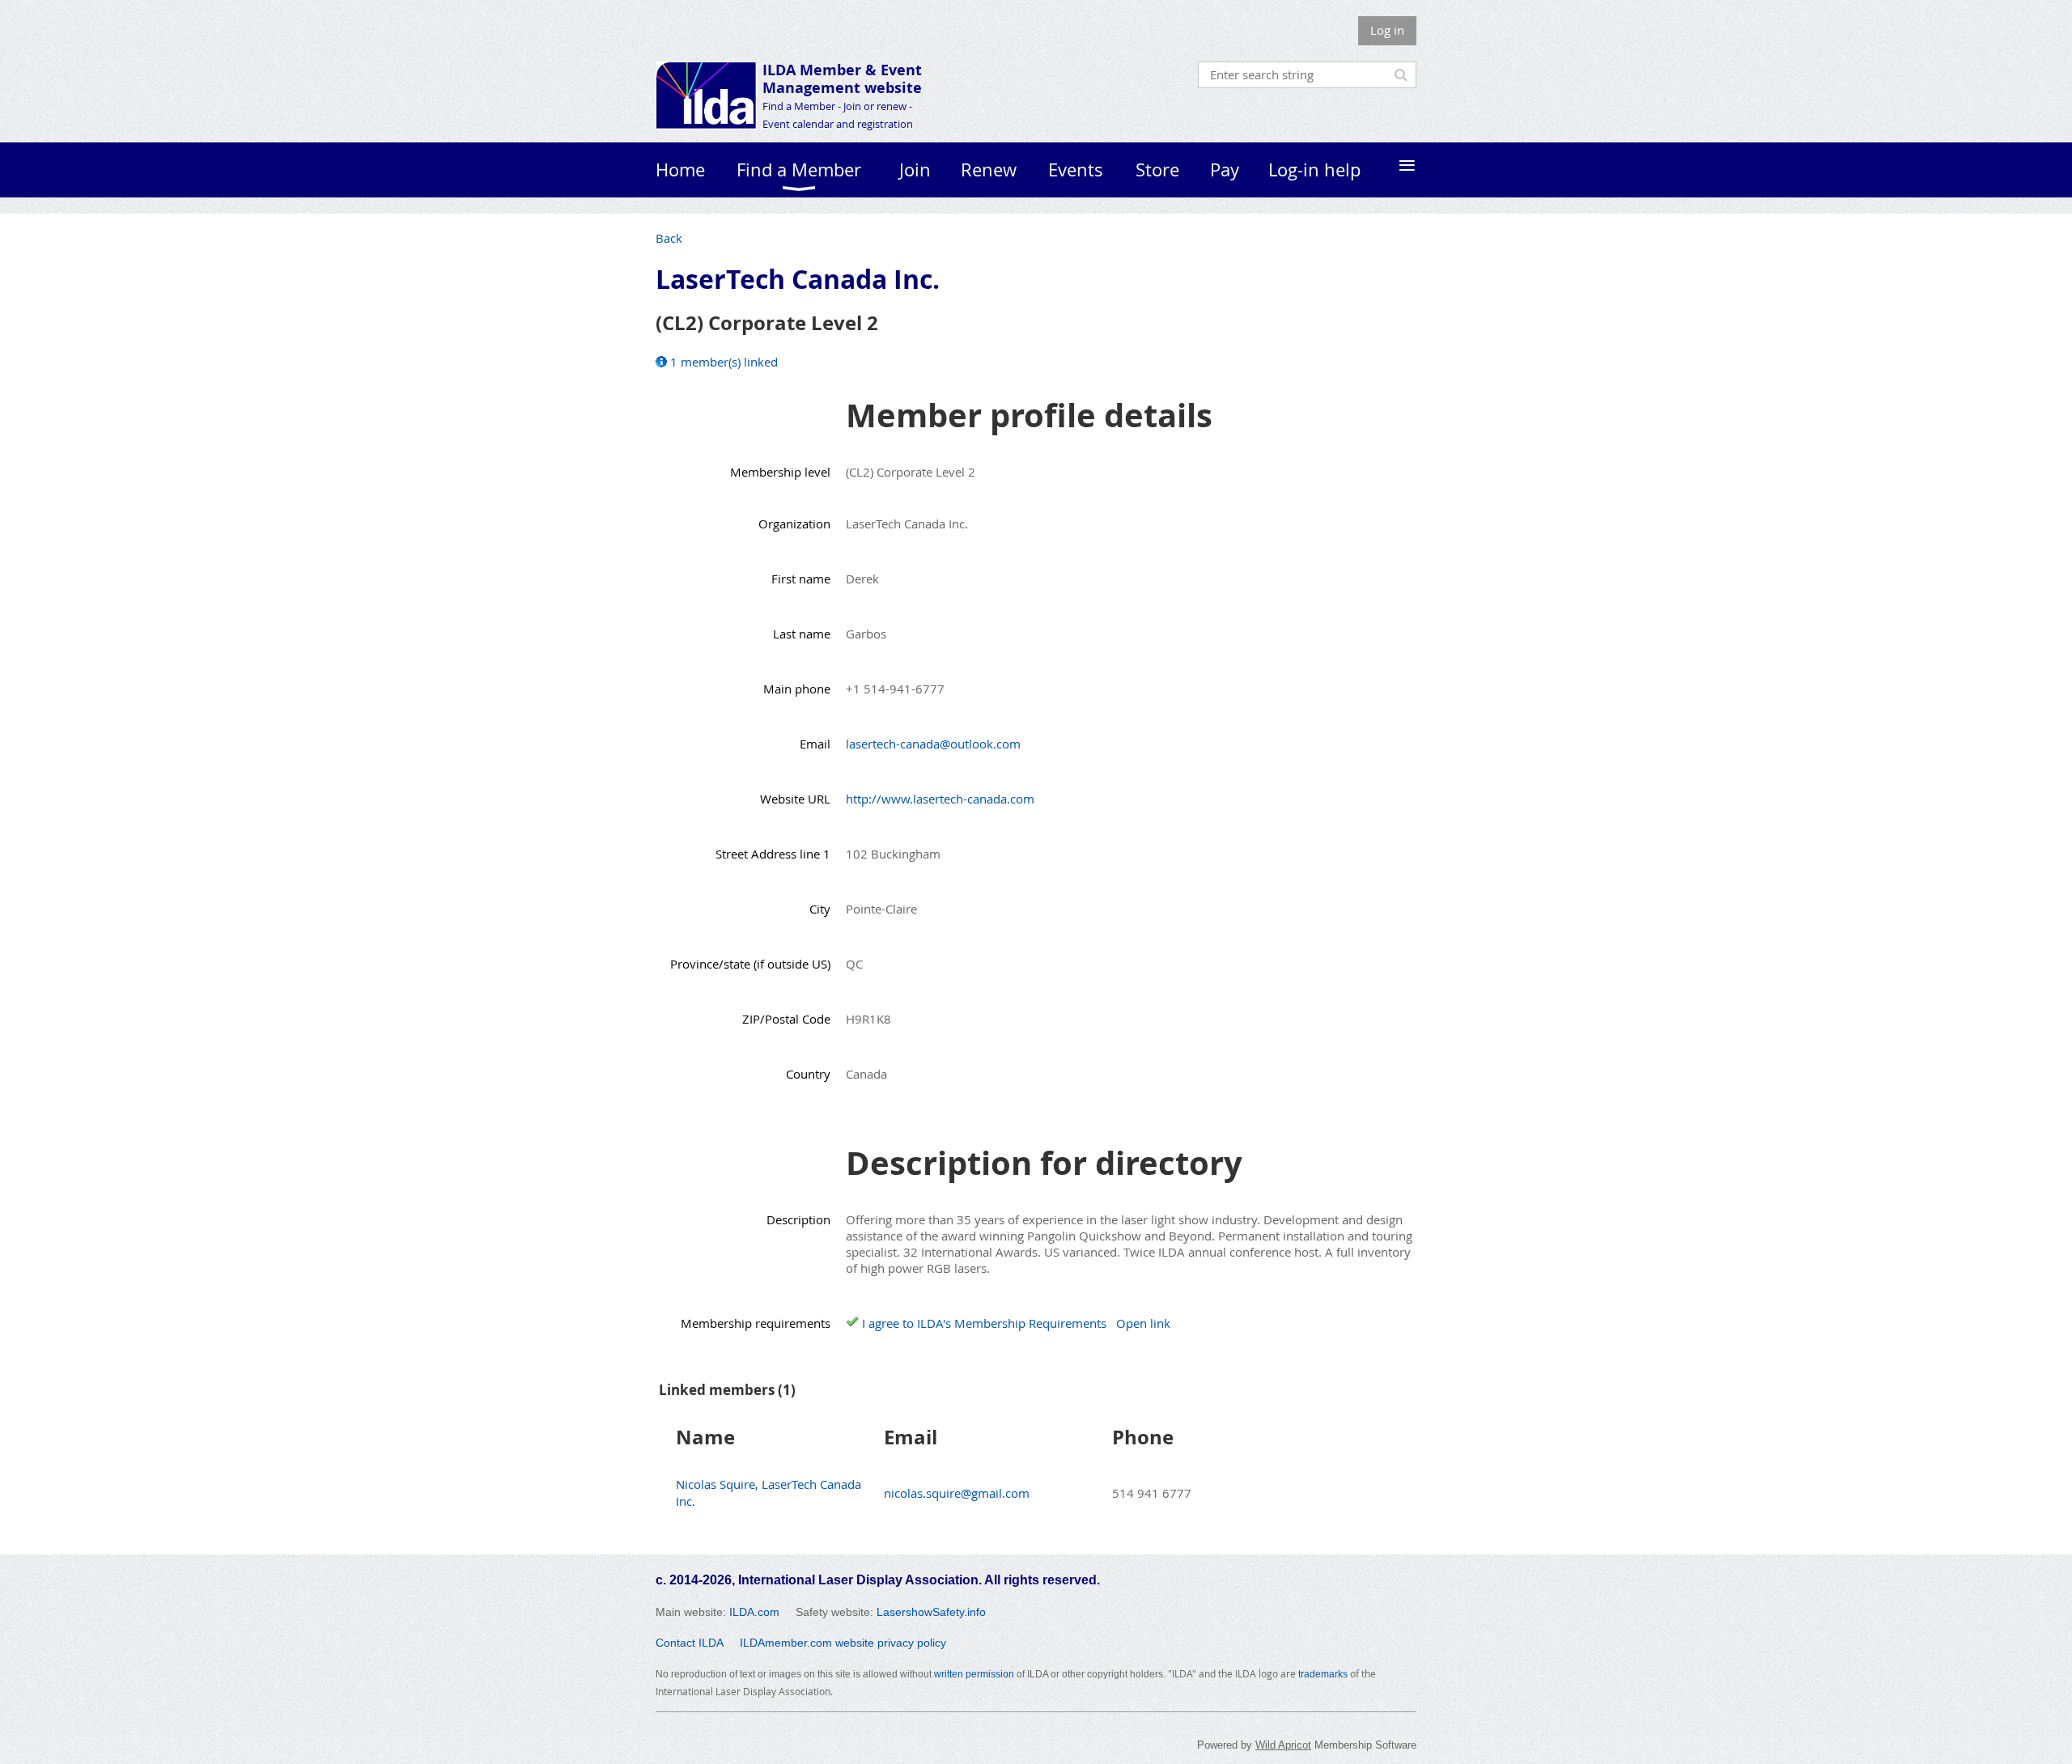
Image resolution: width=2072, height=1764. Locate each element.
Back (669, 238)
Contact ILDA (690, 1643)
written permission (974, 1674)
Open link (1143, 1323)
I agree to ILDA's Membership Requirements (984, 1323)
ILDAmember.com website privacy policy (843, 1643)
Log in (1387, 30)
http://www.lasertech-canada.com (940, 799)
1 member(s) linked (724, 362)
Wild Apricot (1283, 1745)
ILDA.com (754, 1612)
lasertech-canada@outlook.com (933, 744)
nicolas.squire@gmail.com (957, 1493)
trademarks (1323, 1674)
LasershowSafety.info (931, 1612)
